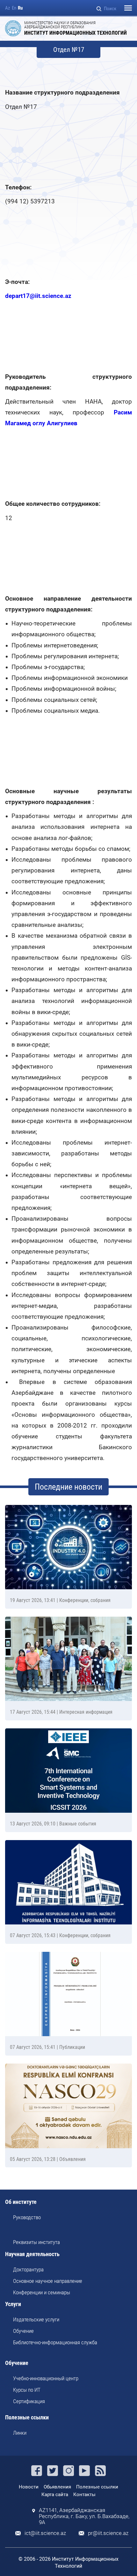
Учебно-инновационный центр (46, 2378)
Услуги (13, 2304)
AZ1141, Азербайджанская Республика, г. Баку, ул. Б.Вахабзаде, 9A (84, 2516)
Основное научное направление (48, 2281)
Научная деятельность (32, 2254)
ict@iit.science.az (45, 2533)
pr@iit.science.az (108, 2533)
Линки (20, 2433)
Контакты (84, 2495)
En (14, 8)
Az (8, 8)
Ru (20, 8)
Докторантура (28, 2269)
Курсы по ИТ (27, 2390)
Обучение (23, 2331)
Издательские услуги (36, 2319)
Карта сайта (55, 2495)
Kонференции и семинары (42, 2292)
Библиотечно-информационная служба (55, 2342)
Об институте (21, 2202)
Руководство (27, 2217)
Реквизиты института (36, 2242)
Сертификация (29, 2401)
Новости (29, 2487)
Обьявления (57, 2487)
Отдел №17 (69, 50)
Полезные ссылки (27, 2418)
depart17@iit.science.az (38, 296)
